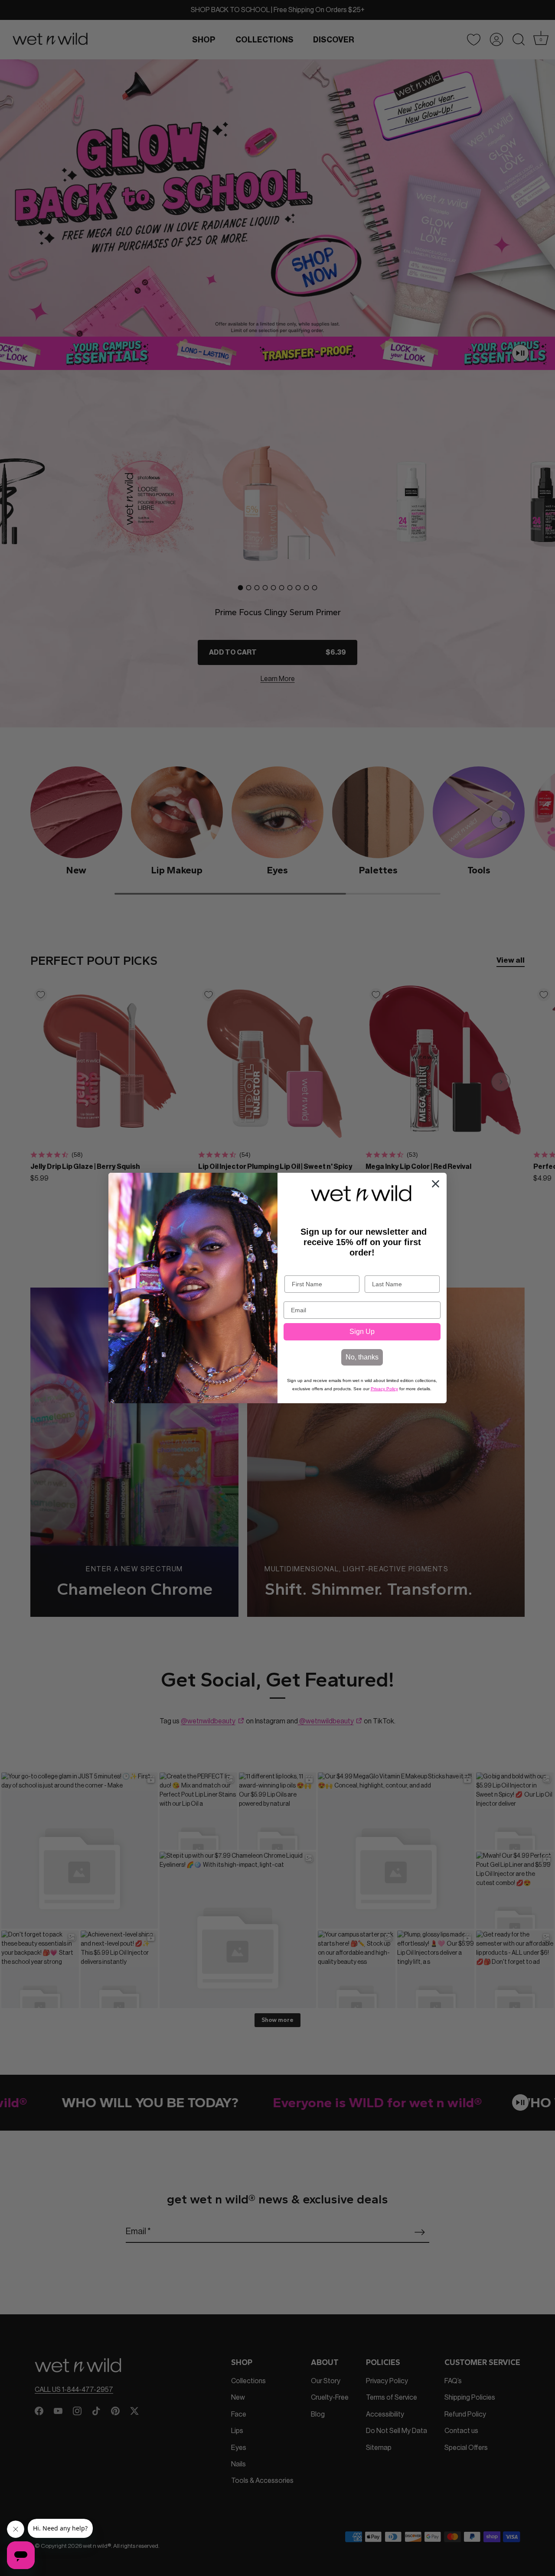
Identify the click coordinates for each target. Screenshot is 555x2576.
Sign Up (362, 1332)
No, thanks (362, 1357)
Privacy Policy (384, 1389)
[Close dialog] (436, 1184)
